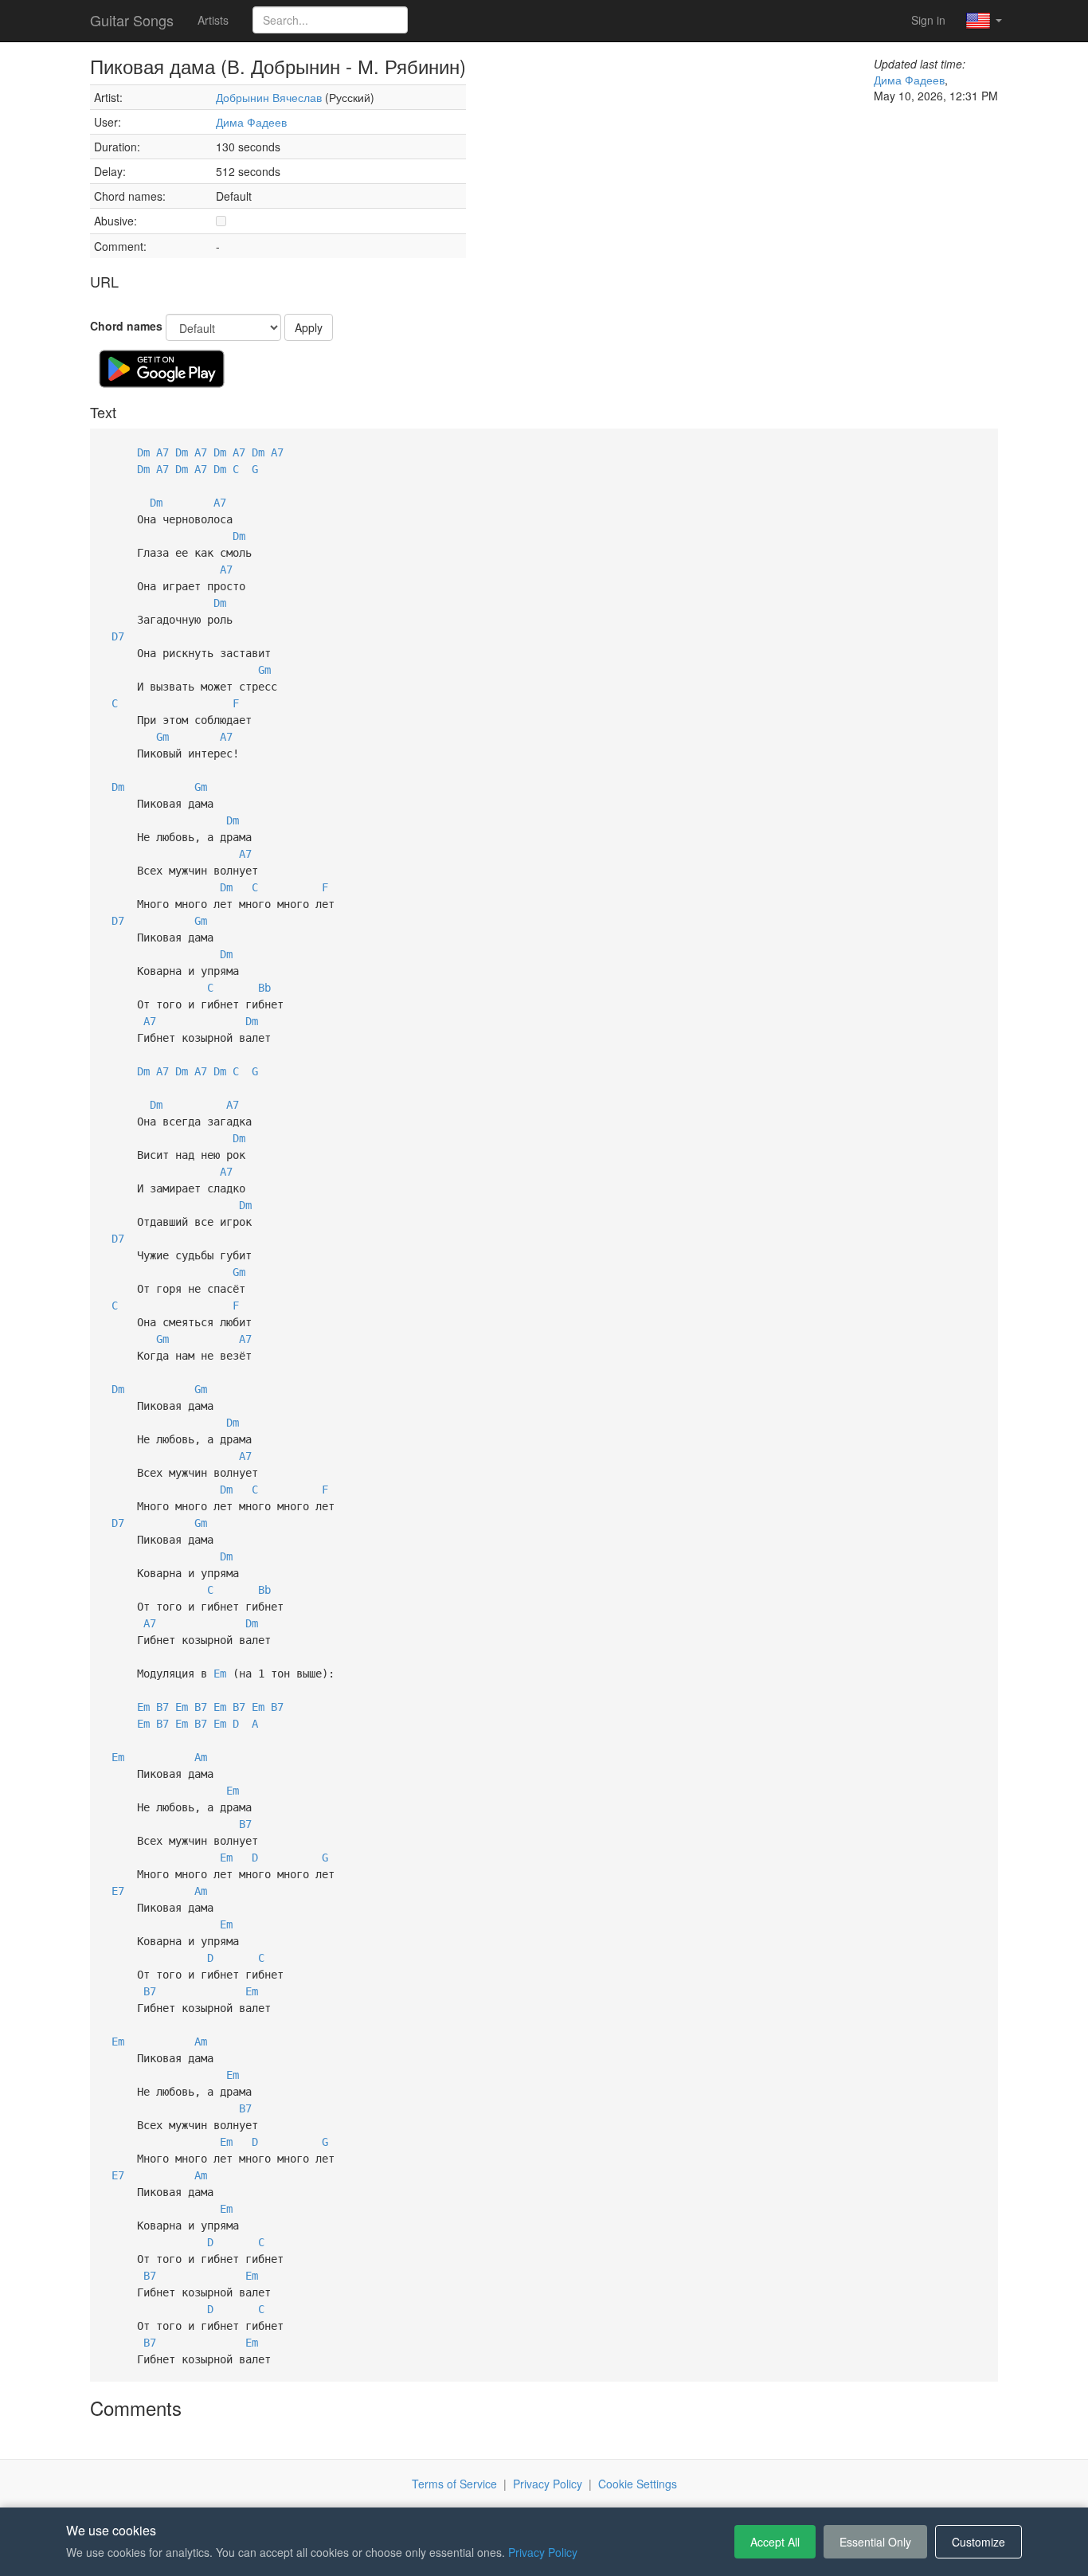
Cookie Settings (638, 2484)
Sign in (928, 20)
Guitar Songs (132, 20)
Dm (143, 452)
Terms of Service (454, 2484)
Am (201, 1757)
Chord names (126, 326)
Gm (264, 670)
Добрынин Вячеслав (269, 97)
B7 (162, 1707)
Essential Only (875, 2542)
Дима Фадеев (251, 122)
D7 (118, 636)
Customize (978, 2542)
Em (220, 1674)
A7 (162, 452)
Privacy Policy (548, 2484)
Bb (264, 988)
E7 (118, 1891)
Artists (213, 20)
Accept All (775, 2542)
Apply (309, 327)
